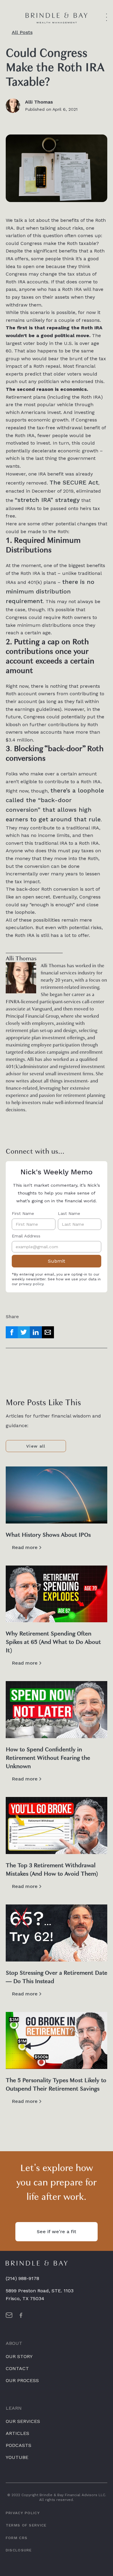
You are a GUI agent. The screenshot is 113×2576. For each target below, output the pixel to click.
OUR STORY (19, 2356)
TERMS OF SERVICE (26, 2526)
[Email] (48, 1332)
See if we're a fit (56, 2232)
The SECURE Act (74, 482)
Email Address (26, 1236)
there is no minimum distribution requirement (50, 591)
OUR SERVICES (23, 2421)
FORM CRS (17, 2538)
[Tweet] (24, 1332)
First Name (23, 1213)
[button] (107, 18)
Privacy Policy (23, 2513)
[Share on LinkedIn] (36, 1332)
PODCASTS (19, 2445)
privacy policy (31, 1284)
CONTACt (17, 2368)
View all (36, 1446)
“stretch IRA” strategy (47, 500)
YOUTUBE (17, 2457)
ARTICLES (17, 2433)
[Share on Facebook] (12, 1332)
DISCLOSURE (19, 2550)
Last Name (69, 1213)
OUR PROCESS (22, 2380)
